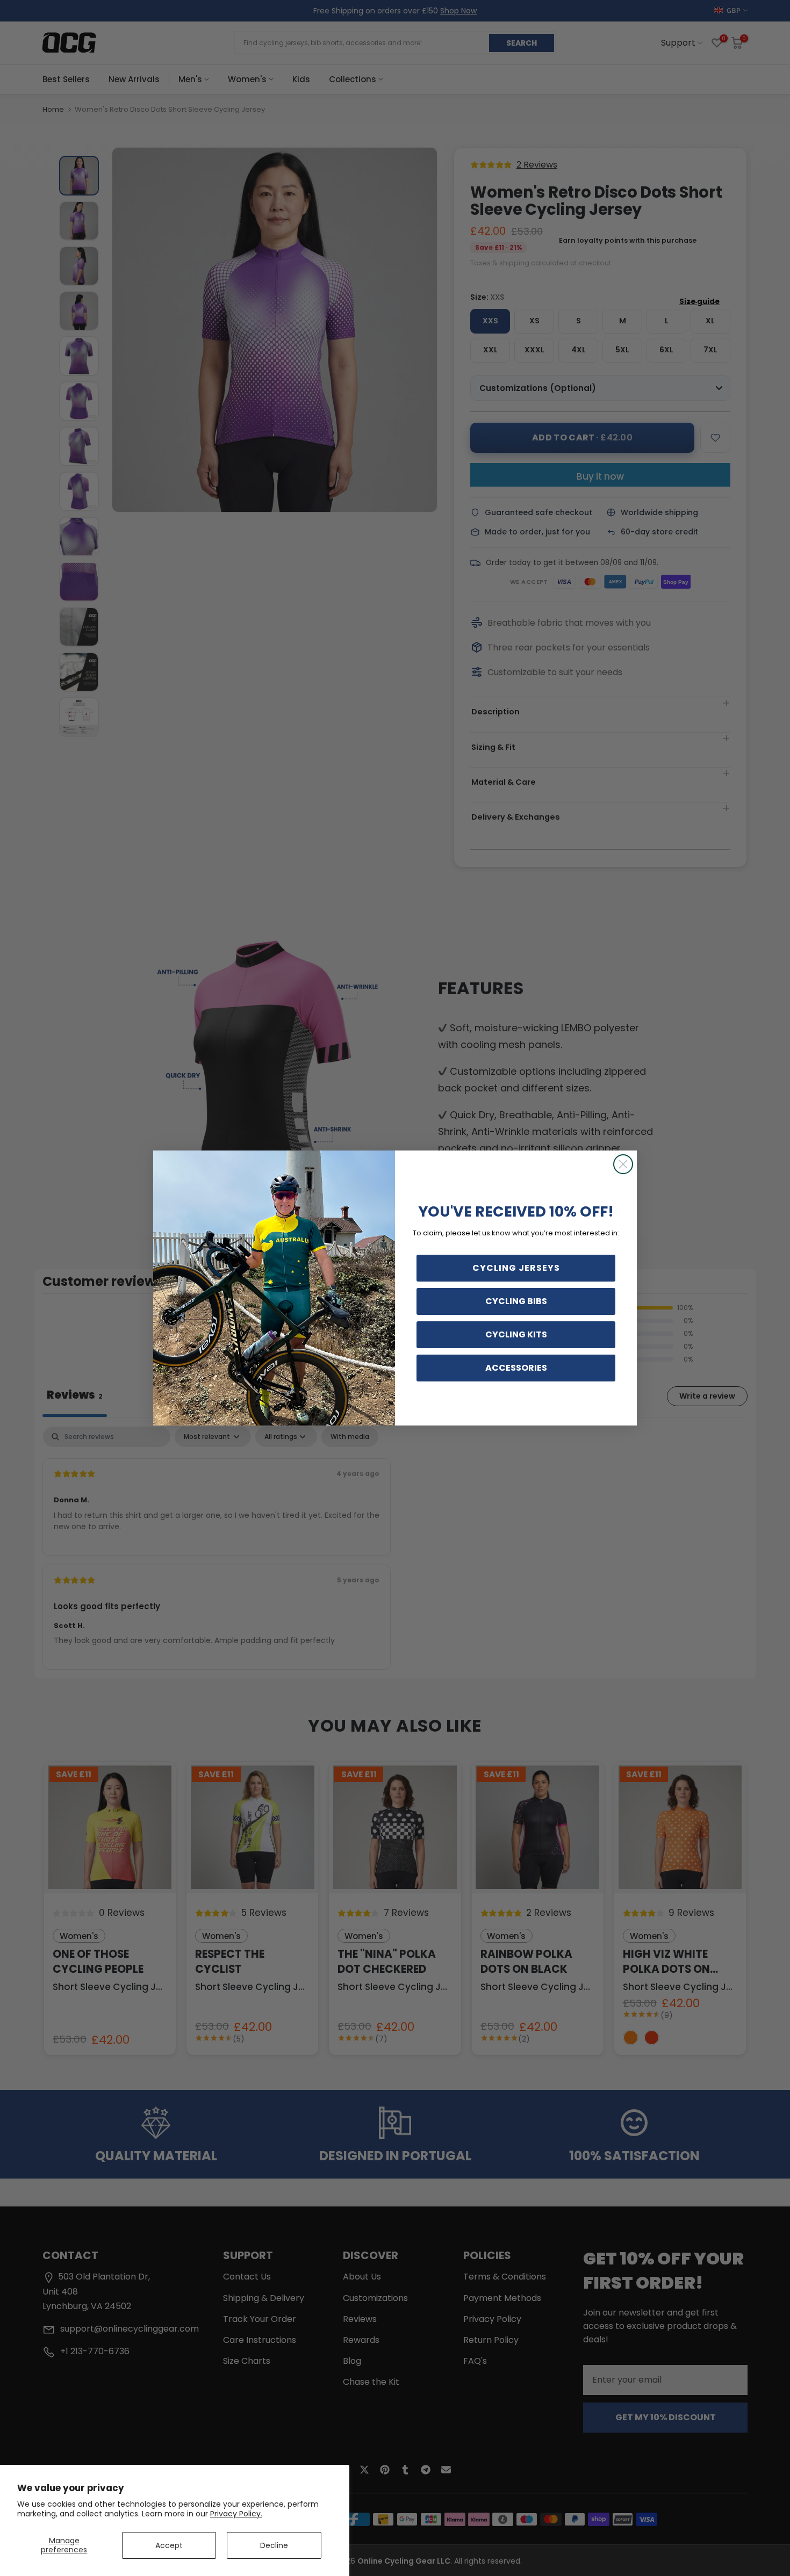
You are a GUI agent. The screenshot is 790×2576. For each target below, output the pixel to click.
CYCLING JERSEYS (516, 1268)
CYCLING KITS (516, 1334)
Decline (274, 2545)
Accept (169, 2545)
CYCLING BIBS (516, 1301)
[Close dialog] (623, 1164)
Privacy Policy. (236, 2514)
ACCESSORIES (516, 1368)
